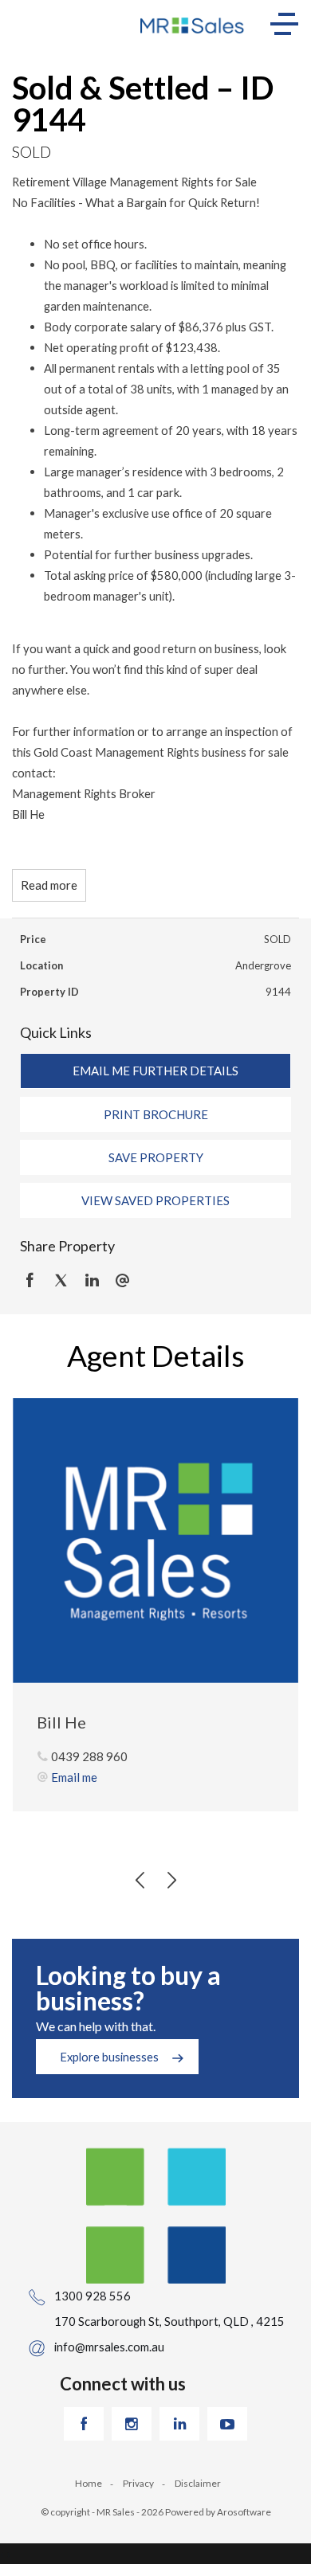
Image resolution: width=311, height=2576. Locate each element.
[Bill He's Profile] (155, 1541)
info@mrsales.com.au (109, 2347)
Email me (74, 1777)
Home (89, 2483)
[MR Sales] (193, 24)
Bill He (61, 1722)
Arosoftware (244, 2512)
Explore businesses (109, 2057)
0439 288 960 (89, 1756)
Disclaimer (198, 2483)
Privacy (138, 2483)
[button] (155, 1114)
